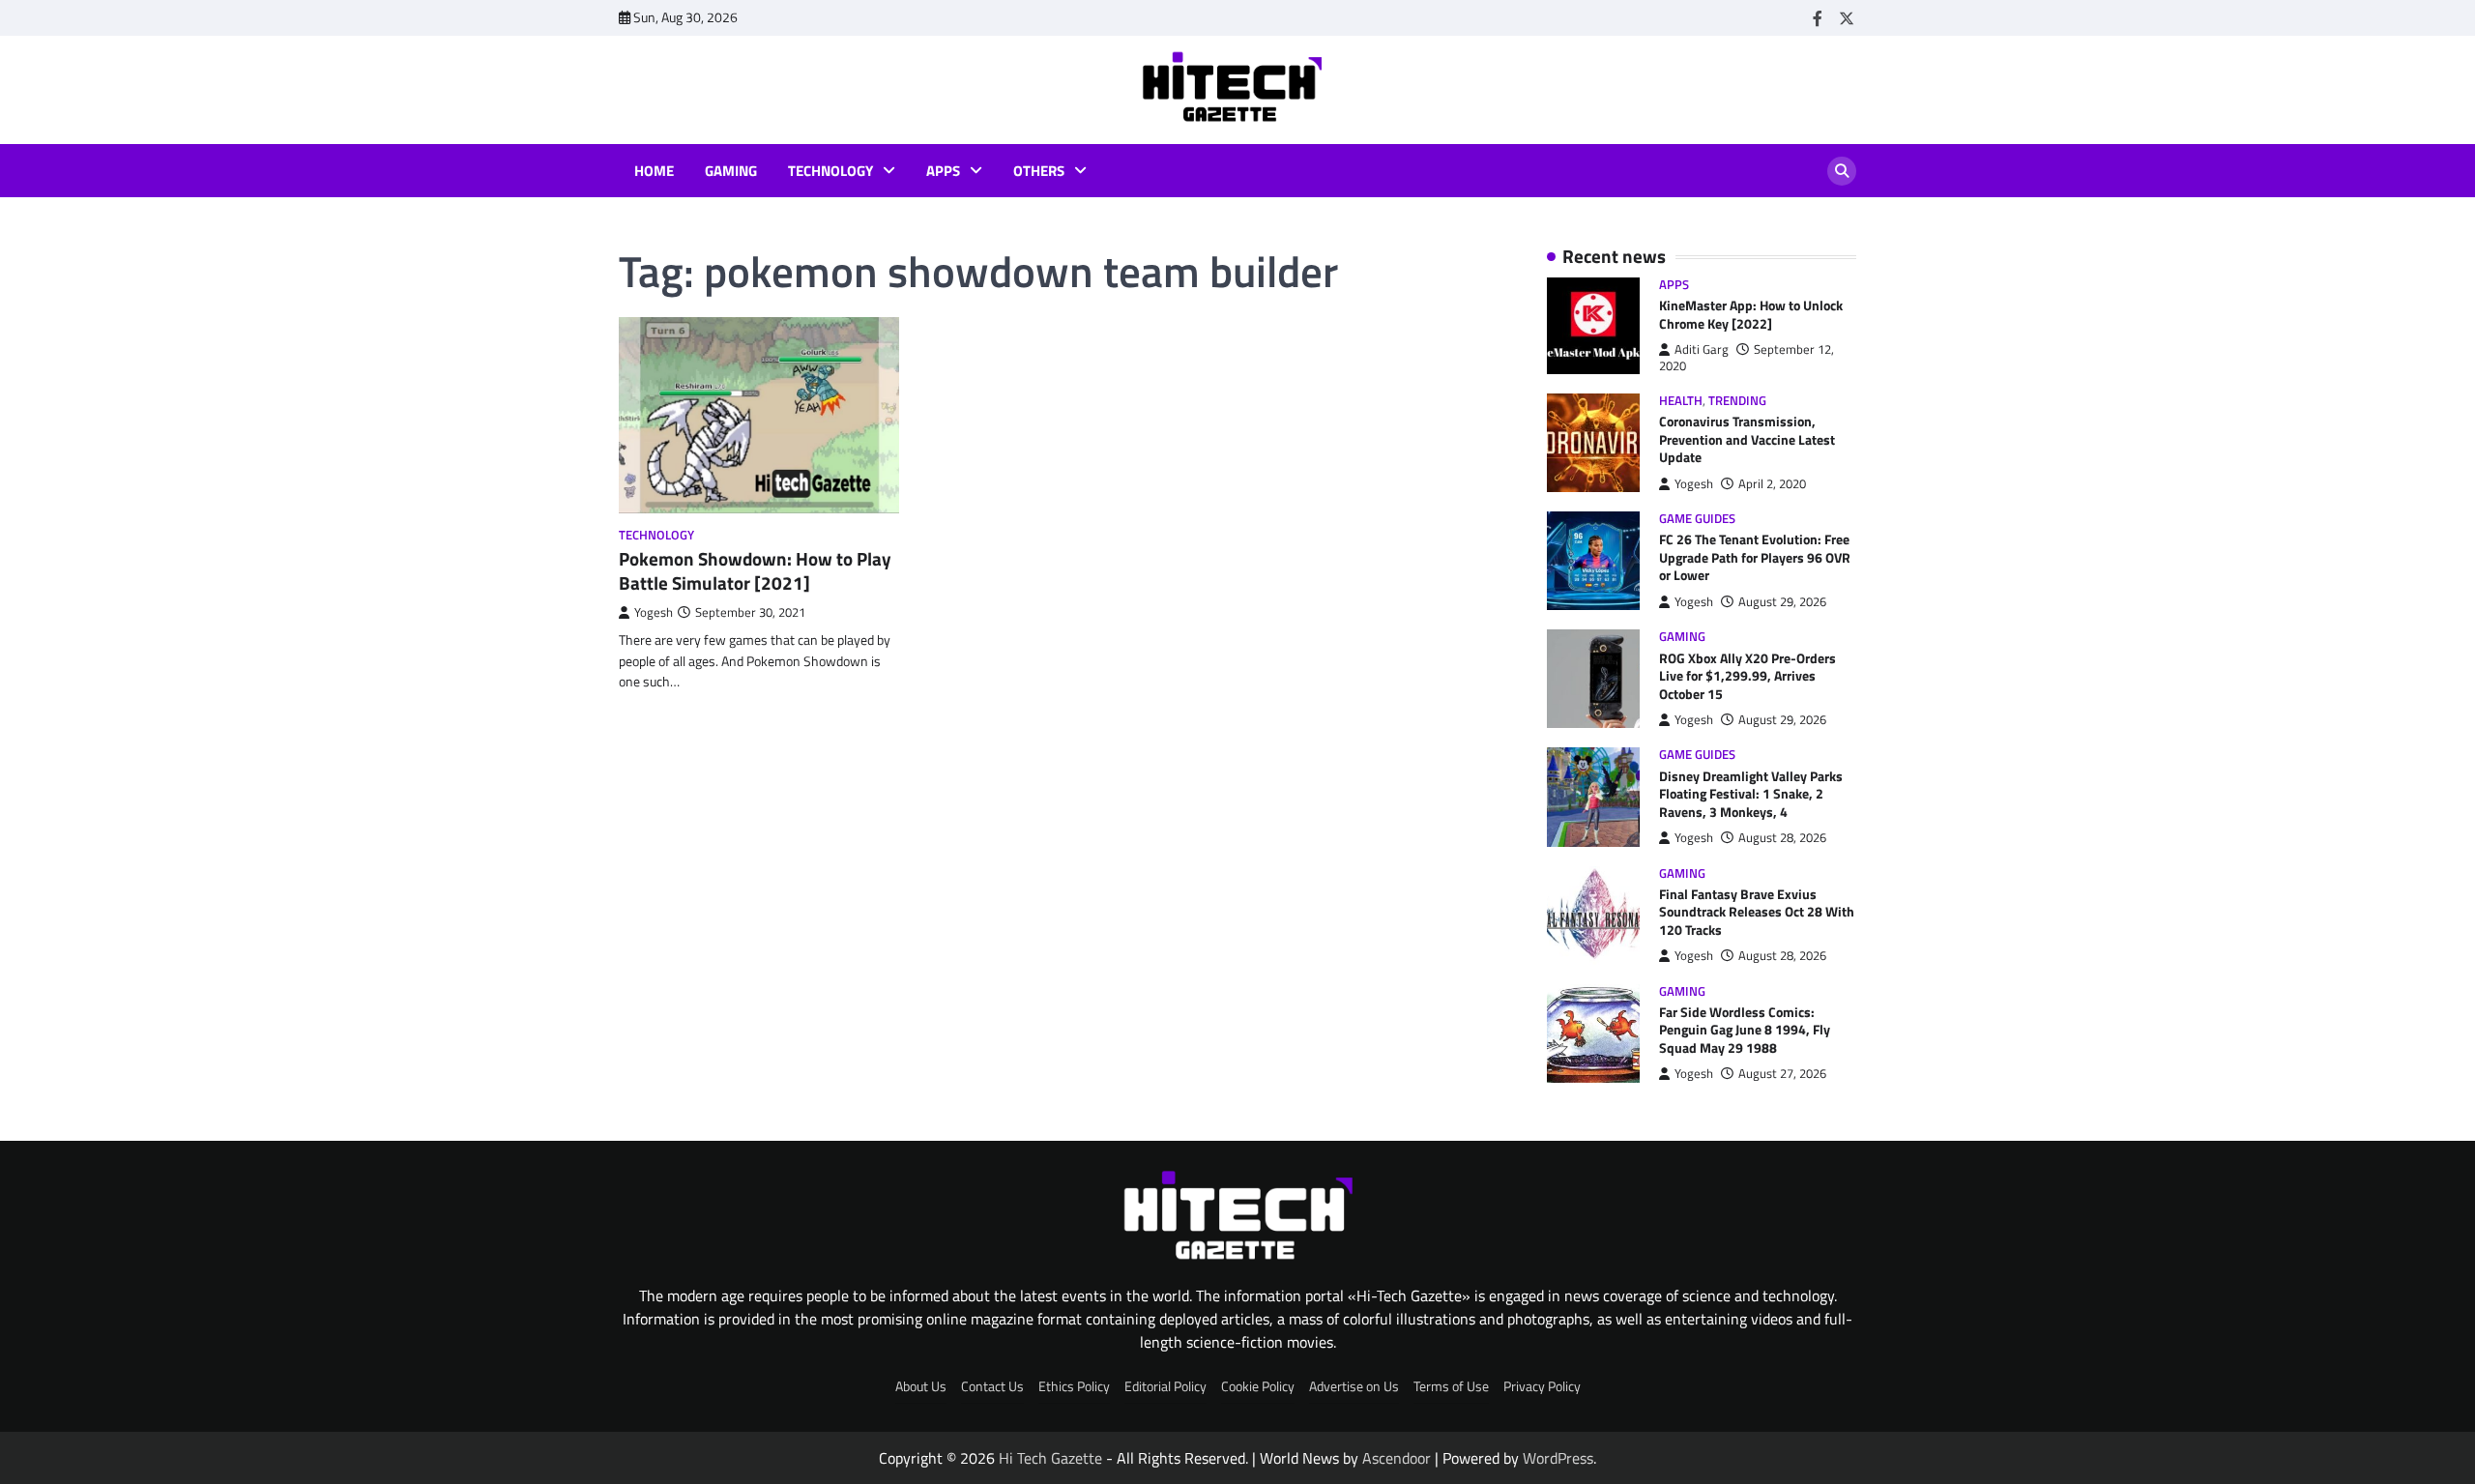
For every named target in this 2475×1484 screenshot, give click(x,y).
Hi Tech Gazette (1050, 1458)
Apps (943, 171)
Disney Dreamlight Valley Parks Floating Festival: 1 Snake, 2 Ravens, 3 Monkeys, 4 (1751, 794)
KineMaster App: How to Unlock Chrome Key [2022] (1751, 315)
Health (1681, 401)
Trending (1737, 401)
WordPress (1558, 1458)
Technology (830, 171)
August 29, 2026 (1782, 602)
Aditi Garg (1702, 349)
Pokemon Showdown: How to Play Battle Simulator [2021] (755, 570)
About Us (921, 1386)
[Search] (1842, 171)
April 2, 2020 (1772, 484)
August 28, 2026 (1782, 838)
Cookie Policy (1258, 1386)
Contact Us (992, 1386)
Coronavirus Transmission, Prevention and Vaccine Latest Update (1747, 439)
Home (654, 171)
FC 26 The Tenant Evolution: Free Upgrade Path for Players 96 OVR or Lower (1755, 557)
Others (1039, 171)
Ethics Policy (1074, 1386)
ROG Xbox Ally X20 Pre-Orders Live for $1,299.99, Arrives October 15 (1747, 676)
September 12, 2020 (1747, 357)
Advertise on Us (1354, 1386)
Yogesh (654, 612)
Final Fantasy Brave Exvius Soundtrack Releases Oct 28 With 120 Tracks (1757, 912)
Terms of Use (1451, 1386)
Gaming (731, 171)
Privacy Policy (1542, 1386)
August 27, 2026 (1782, 1074)
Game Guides (1697, 519)
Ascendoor (1397, 1458)
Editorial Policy (1165, 1386)
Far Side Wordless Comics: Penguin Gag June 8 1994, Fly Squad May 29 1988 (1745, 1030)
